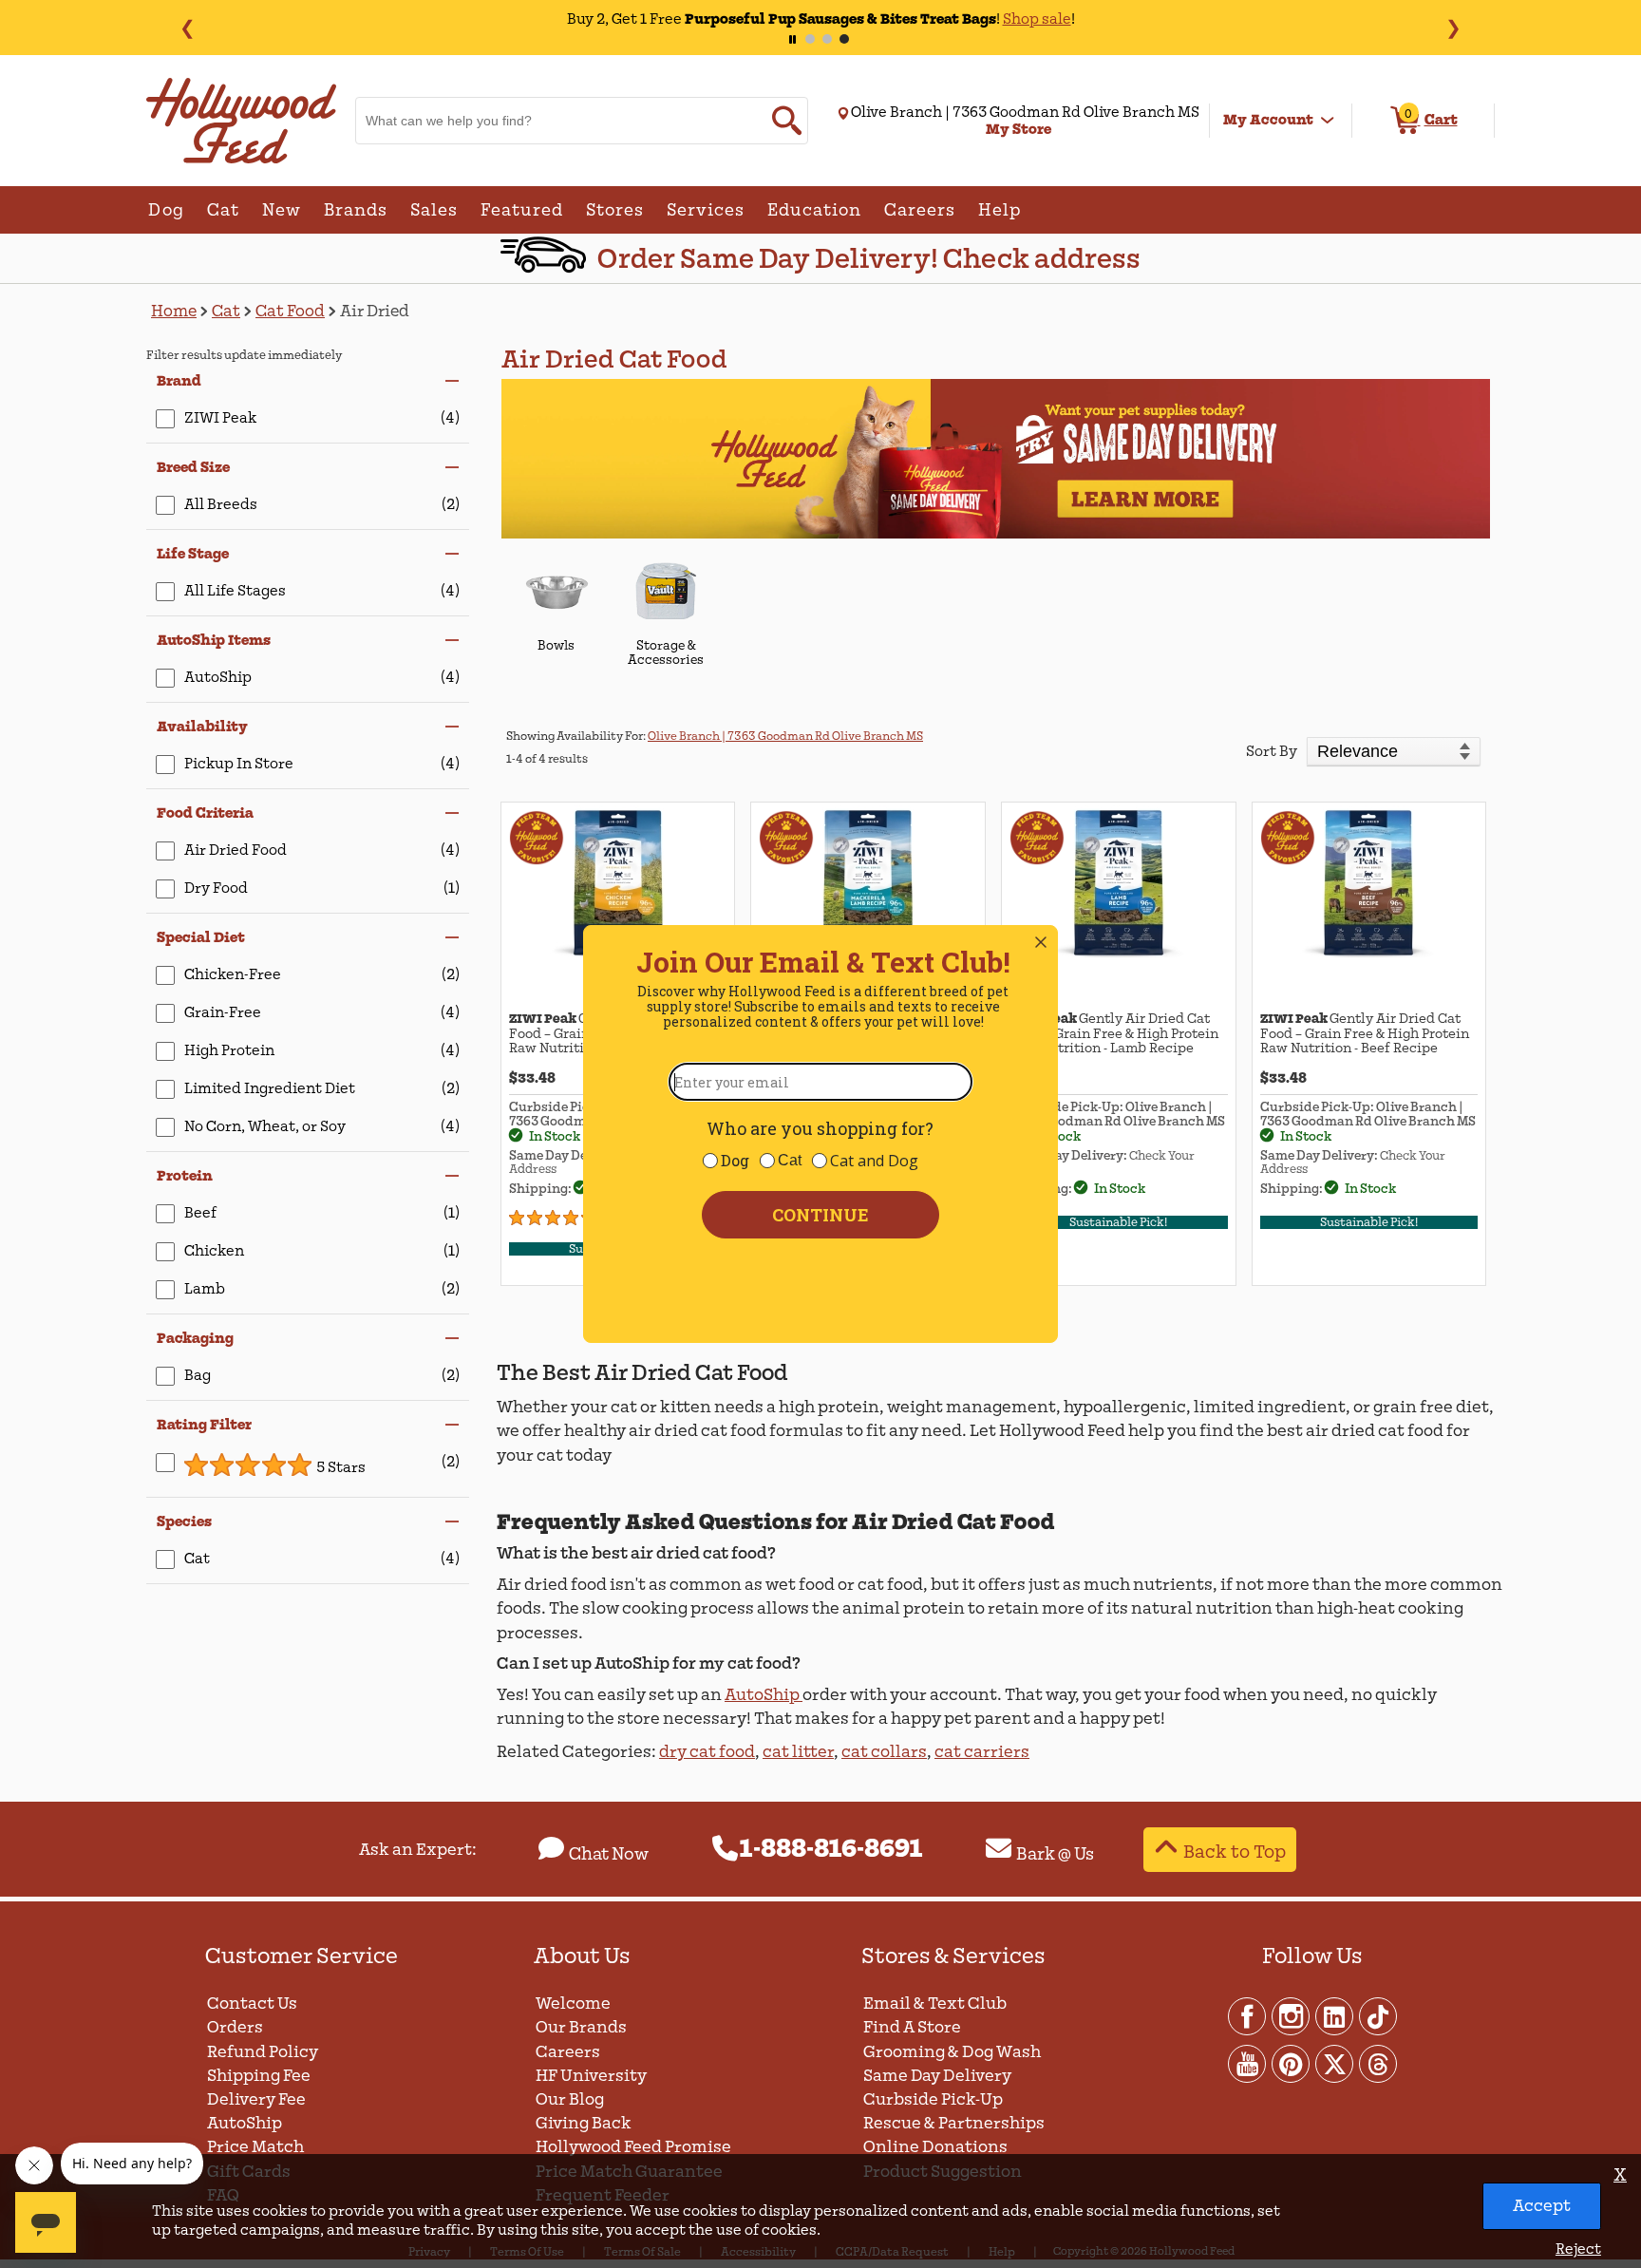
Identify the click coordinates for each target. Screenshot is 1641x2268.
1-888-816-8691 (831, 1849)
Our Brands (581, 2027)
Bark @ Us (1055, 1854)
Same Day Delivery (937, 2076)
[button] (308, 381)
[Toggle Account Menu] (1328, 121)
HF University (591, 2076)
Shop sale (981, 19)
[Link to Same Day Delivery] (996, 458)
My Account (1268, 120)
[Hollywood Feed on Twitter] (1335, 2063)
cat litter (798, 1752)
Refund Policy (263, 2052)
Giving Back (584, 2123)
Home (174, 311)
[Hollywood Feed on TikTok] (1378, 2015)
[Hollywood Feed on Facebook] (1248, 2015)
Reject (1578, 2249)
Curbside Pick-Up (933, 2099)
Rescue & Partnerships (954, 2123)
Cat (226, 311)
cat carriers (982, 1752)
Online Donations (935, 2147)
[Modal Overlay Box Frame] (820, 1134)
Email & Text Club (935, 2003)
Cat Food (290, 311)
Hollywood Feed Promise (633, 2147)
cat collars (884, 1752)
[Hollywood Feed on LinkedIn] (1335, 2015)
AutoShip (764, 1695)
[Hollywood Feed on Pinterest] (1292, 2063)
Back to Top (1235, 1852)
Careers (568, 2052)
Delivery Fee (256, 2099)
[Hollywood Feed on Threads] (1378, 2063)
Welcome (573, 2003)
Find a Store (912, 2027)
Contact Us (252, 2003)
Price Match (255, 2147)
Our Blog (570, 2099)
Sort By (1272, 751)
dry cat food (707, 1752)
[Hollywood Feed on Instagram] (1292, 2015)
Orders (235, 2027)
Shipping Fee (259, 2076)
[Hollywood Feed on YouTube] (1248, 2063)
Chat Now (609, 1854)
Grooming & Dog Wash (952, 2052)
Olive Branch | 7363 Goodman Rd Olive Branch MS (785, 736)
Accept (1542, 2206)
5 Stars (341, 1467)
